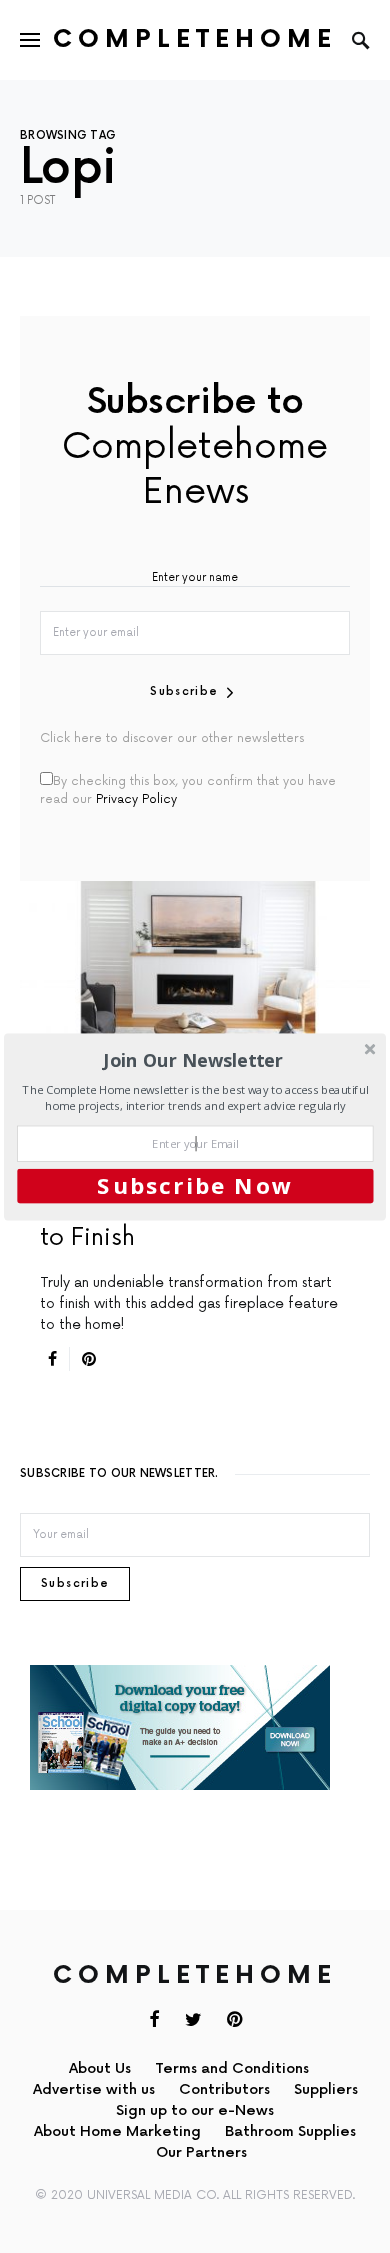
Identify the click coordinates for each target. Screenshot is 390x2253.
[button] (193, 1059)
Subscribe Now (195, 1185)
